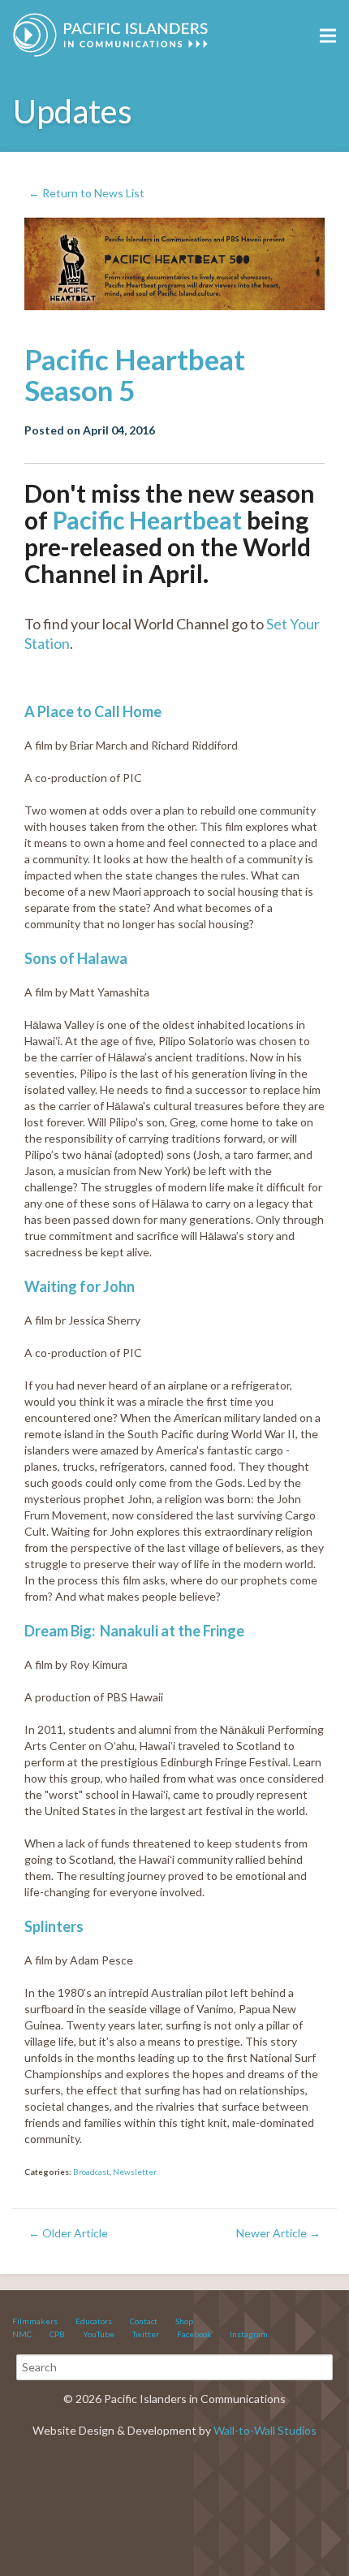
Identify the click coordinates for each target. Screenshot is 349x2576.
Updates (73, 111)
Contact (144, 2321)
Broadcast (91, 2172)
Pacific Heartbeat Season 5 (135, 375)
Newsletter (135, 2172)
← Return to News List (86, 193)
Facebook (194, 2334)
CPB (57, 2334)
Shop (184, 2321)
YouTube (99, 2334)
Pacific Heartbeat (147, 520)
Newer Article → (278, 2233)
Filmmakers (35, 2321)
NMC (22, 2334)
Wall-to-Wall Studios (265, 2430)
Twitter (146, 2334)
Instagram (249, 2334)
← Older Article (68, 2233)
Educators (94, 2321)
